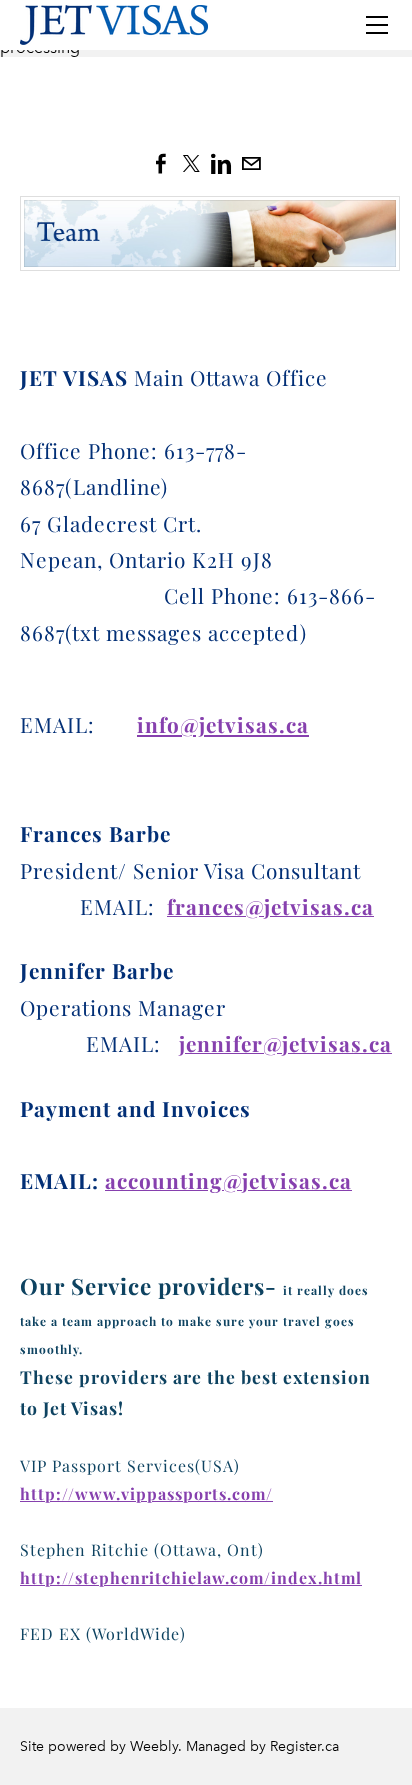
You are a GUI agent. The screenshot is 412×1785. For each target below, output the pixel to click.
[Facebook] (161, 164)
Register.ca (304, 1746)
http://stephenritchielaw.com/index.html (191, 1577)
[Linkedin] (221, 164)
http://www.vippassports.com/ (146, 1493)
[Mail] (251, 164)
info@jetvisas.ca (223, 724)
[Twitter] (191, 164)
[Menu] (377, 25)
